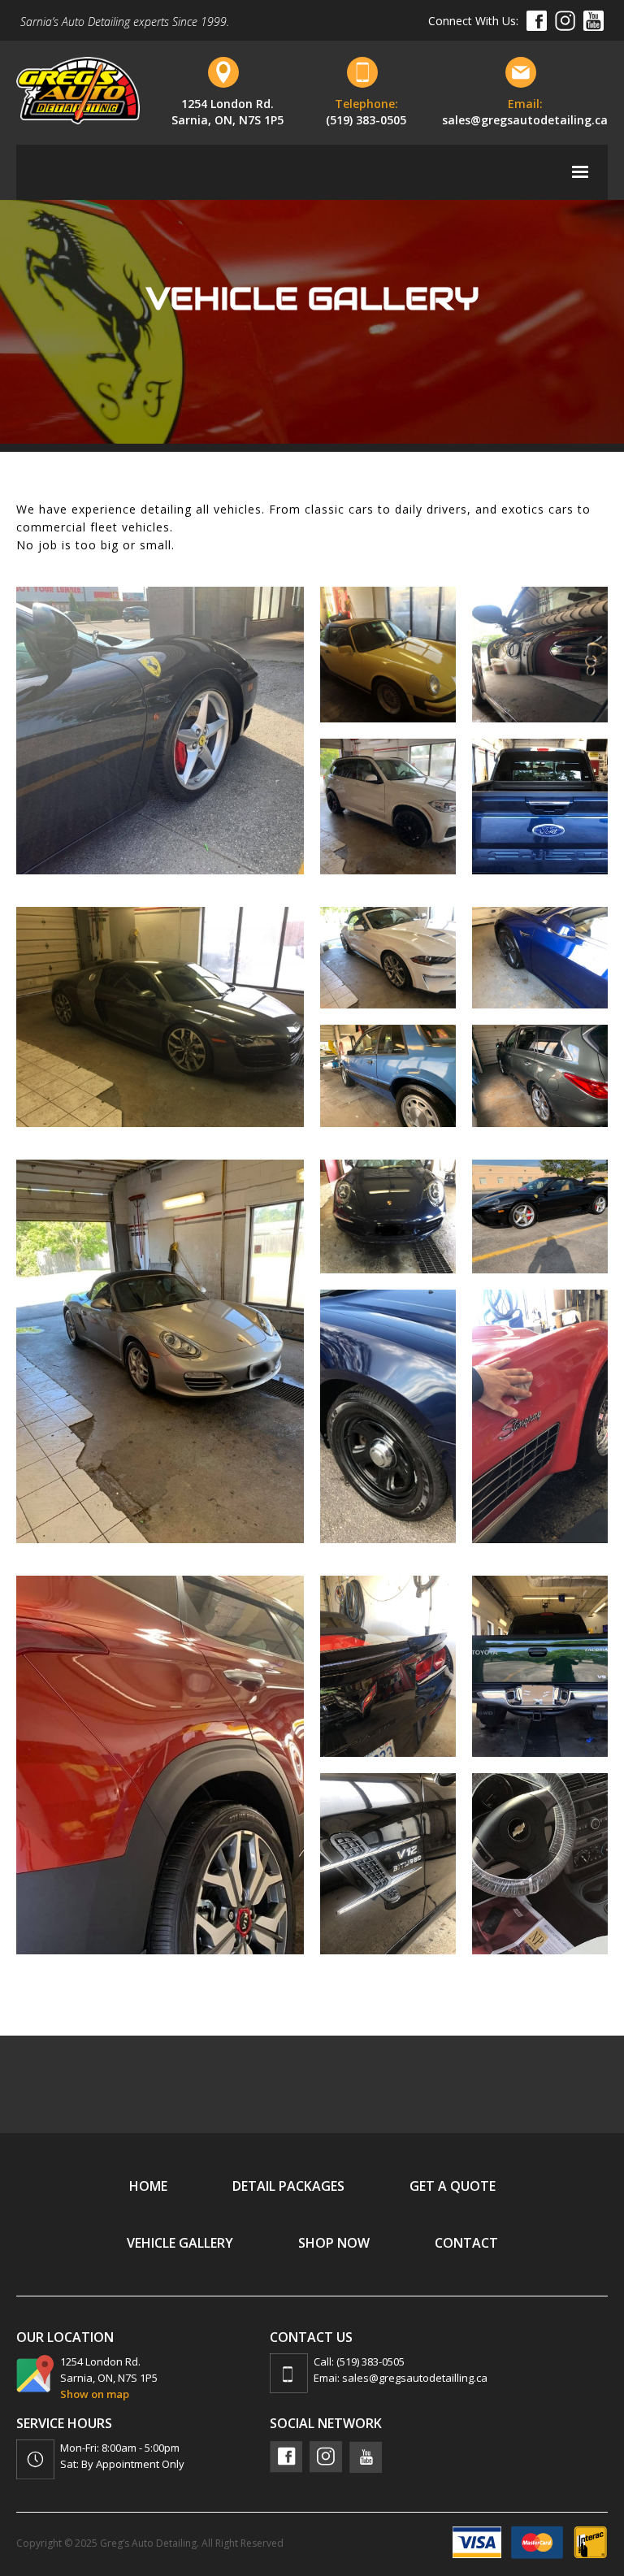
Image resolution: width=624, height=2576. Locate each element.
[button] (580, 172)
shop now (334, 2243)
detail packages (288, 2186)
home (148, 2186)
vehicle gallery (180, 2243)
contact (466, 2243)
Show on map (95, 2394)
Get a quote (453, 2186)
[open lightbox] (160, 731)
